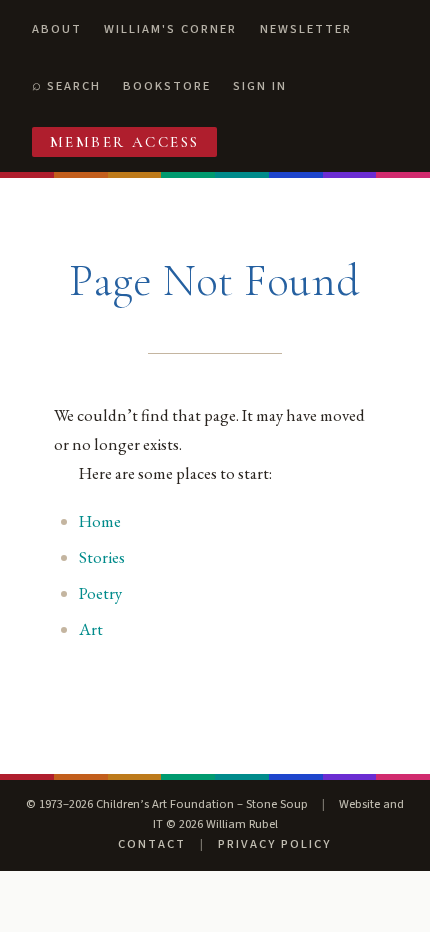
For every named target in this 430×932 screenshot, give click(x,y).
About (57, 29)
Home (100, 521)
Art (91, 629)
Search (74, 86)
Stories (102, 557)
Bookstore (167, 86)
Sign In (260, 86)
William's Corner (170, 29)
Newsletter (306, 29)
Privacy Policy (274, 844)
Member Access (125, 142)
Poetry (100, 593)
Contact (152, 844)
